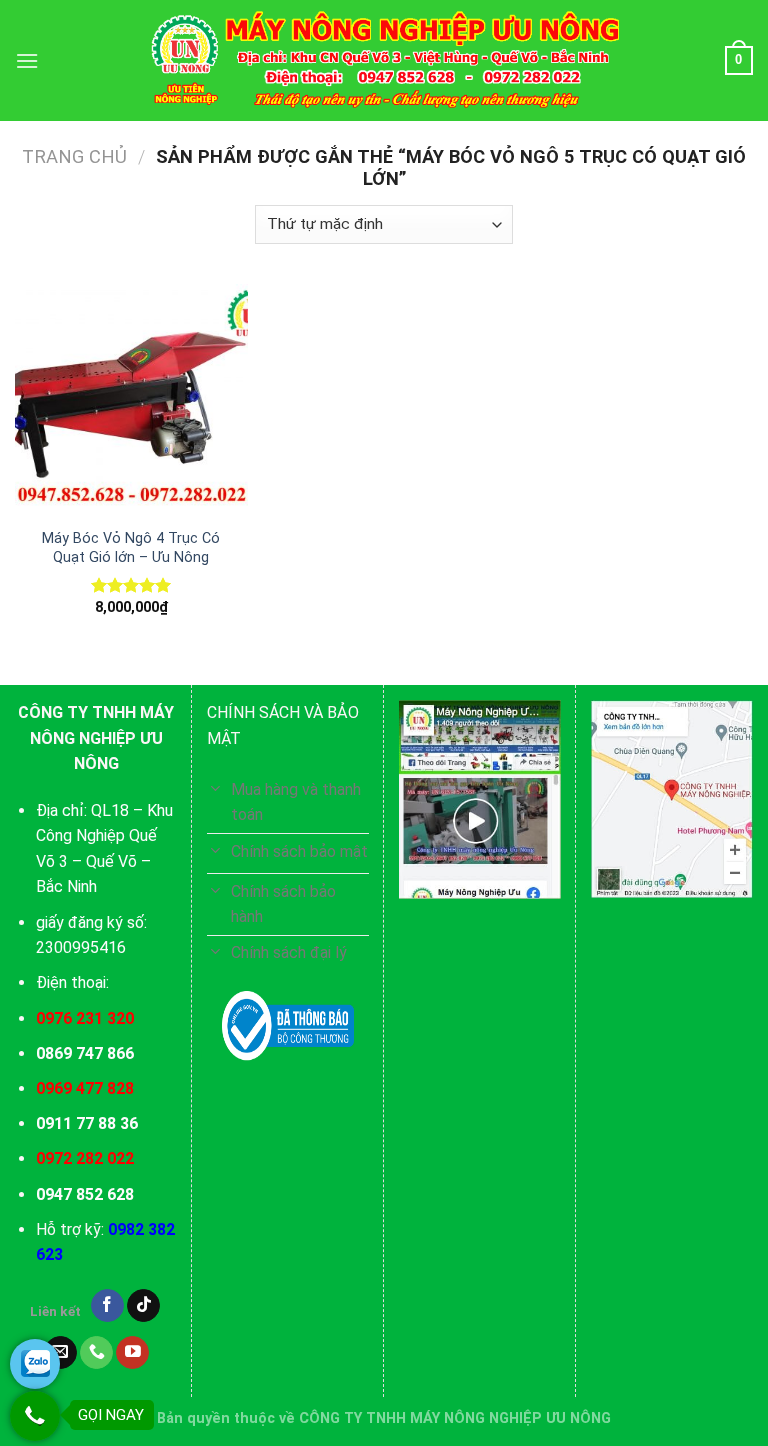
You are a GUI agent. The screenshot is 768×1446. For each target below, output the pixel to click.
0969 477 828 (85, 1088)
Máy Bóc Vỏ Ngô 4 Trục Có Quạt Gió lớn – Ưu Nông (131, 548)
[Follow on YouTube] (132, 1353)
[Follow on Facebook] (107, 1306)
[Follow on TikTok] (143, 1306)
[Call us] (96, 1353)
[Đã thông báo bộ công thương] (288, 1026)
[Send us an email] (60, 1353)
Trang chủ (74, 156)
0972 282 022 (85, 1158)
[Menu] (27, 60)
